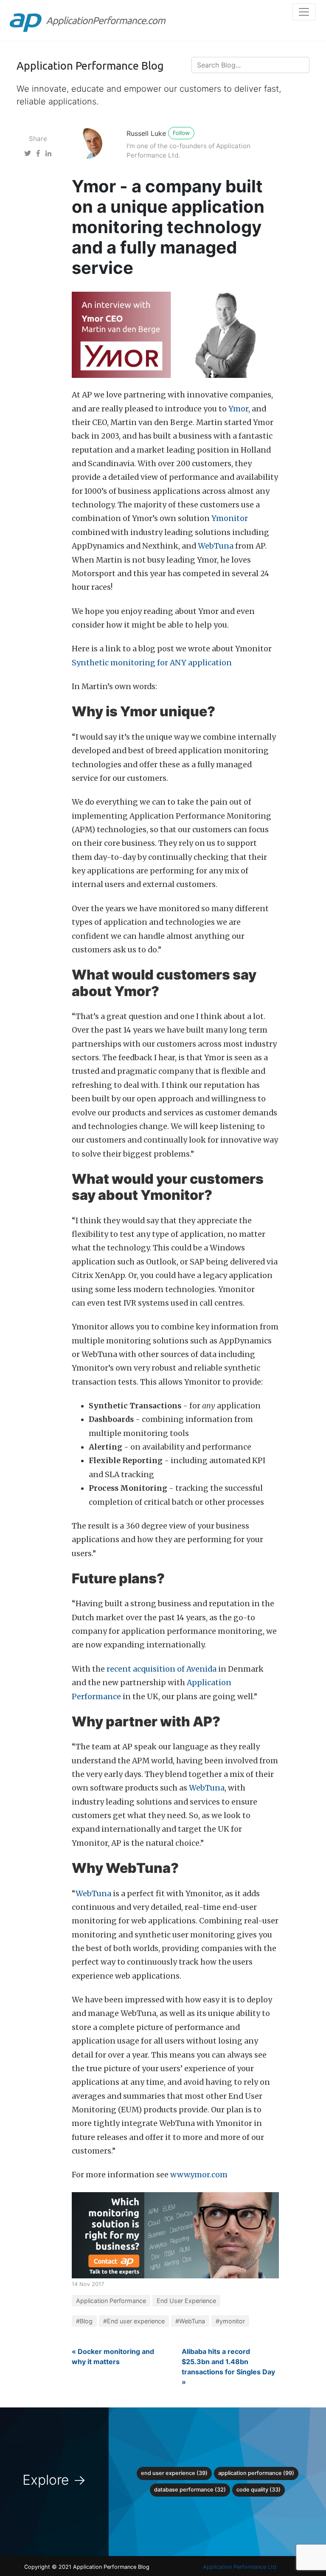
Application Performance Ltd (240, 2567)
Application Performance (111, 2301)
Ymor (238, 409)
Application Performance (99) (256, 2473)
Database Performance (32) (190, 2490)
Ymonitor (230, 518)
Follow (181, 133)
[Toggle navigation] (304, 12)
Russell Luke (146, 133)
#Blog (84, 2321)
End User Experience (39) (174, 2473)
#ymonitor (230, 2321)
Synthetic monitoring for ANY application (152, 663)
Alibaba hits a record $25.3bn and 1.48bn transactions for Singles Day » (228, 2367)
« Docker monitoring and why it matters (113, 2356)
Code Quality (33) (259, 2490)
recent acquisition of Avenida (162, 1669)
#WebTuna (190, 2321)
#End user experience (134, 2321)
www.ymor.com (199, 2175)
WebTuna (216, 546)
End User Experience (186, 2301)
